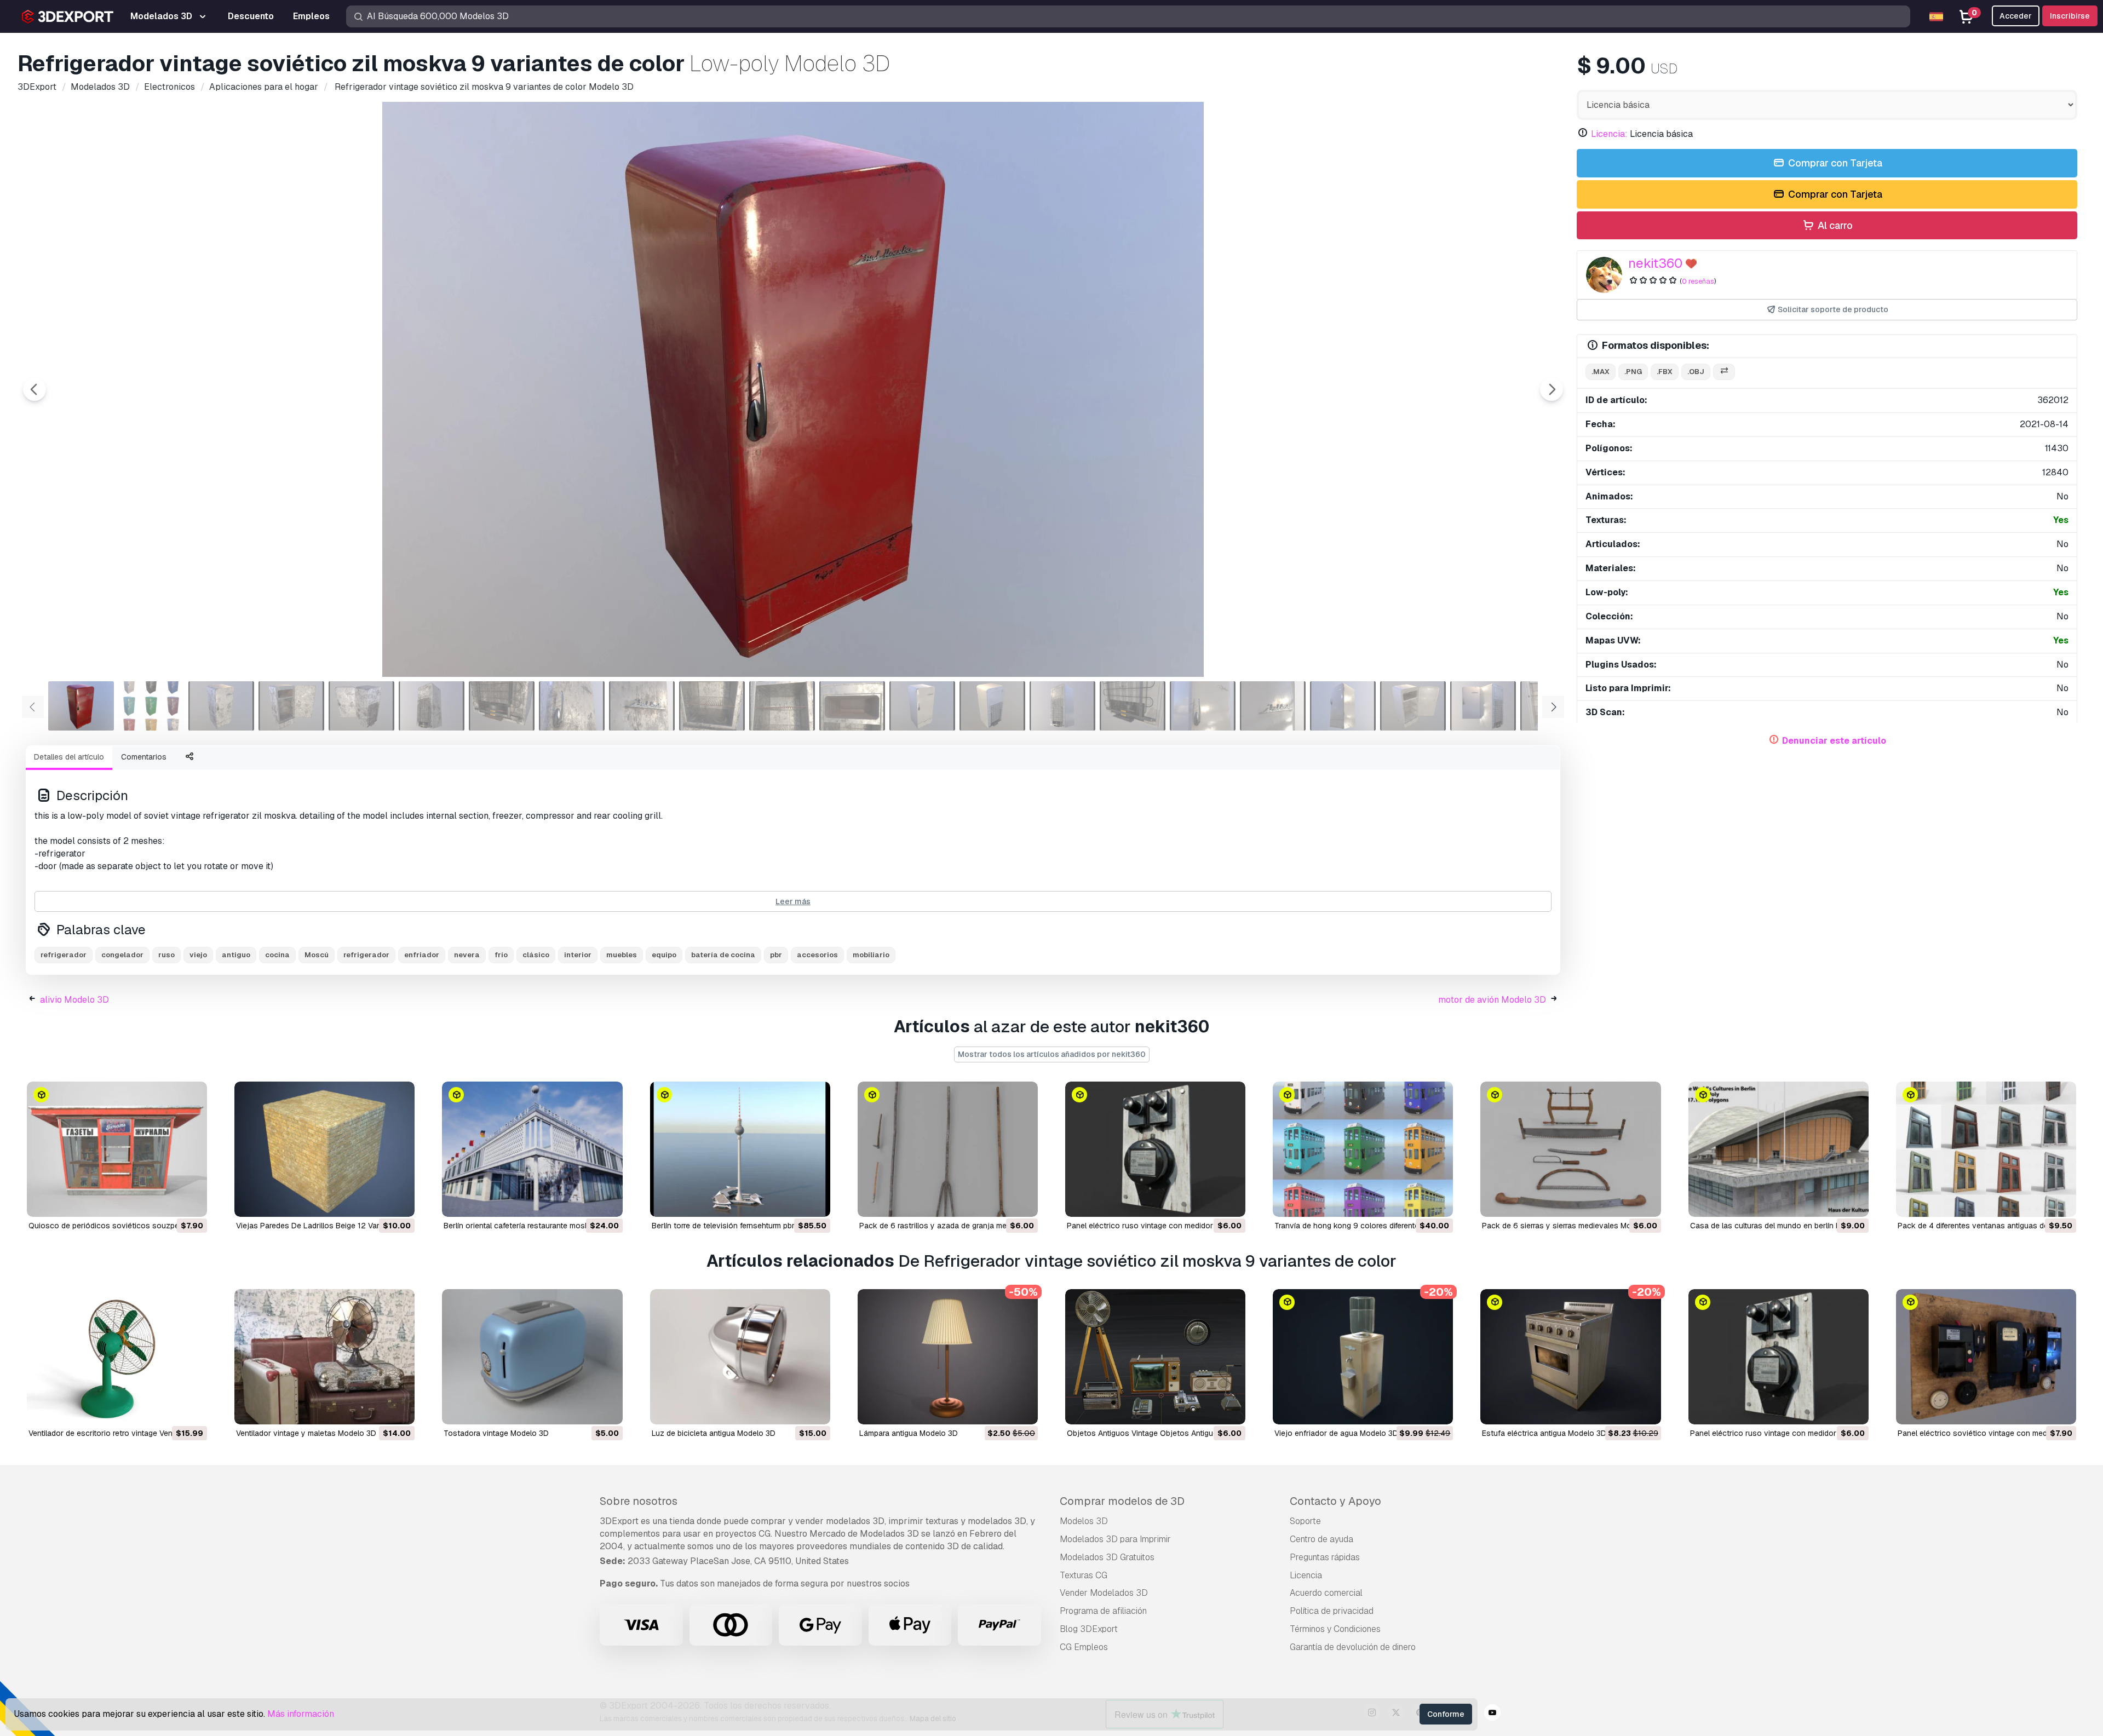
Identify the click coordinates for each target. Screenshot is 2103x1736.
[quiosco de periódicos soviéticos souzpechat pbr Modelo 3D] (117, 1149)
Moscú (317, 955)
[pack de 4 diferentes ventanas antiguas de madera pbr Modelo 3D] (1986, 1149)
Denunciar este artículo (1834, 741)
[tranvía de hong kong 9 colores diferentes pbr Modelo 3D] (1363, 1149)
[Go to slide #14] (992, 706)
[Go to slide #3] (221, 706)
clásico (536, 955)
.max (1601, 372)
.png (1633, 372)
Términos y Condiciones (1335, 1629)
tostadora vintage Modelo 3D (496, 1433)
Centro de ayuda (1321, 1539)
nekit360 (1655, 263)
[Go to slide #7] (502, 706)
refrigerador (64, 955)
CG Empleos (1084, 1647)
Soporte (1305, 1521)
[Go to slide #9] (642, 706)
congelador (122, 955)
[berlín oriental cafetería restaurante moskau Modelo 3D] (532, 1149)
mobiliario (871, 955)
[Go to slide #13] (922, 706)
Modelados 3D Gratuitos (1107, 1557)
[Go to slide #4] (291, 706)
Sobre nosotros (639, 1501)
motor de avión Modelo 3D (1492, 1000)
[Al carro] (169, 1202)
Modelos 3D (1084, 1521)
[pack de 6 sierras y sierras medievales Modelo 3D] (1570, 1149)
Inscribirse (2070, 16)
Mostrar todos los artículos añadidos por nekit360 (1052, 1054)
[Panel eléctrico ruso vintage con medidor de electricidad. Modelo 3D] (1155, 1149)
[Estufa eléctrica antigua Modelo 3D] (1570, 1357)
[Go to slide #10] (712, 706)
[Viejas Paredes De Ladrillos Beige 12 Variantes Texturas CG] (324, 1149)
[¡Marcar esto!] (191, 1202)
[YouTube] (1492, 1714)
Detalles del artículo (69, 757)
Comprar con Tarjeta (1834, 163)
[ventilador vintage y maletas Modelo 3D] (324, 1357)
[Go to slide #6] (432, 706)
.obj (1696, 372)
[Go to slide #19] (1343, 706)
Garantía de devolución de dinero (1353, 1647)
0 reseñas (1698, 281)
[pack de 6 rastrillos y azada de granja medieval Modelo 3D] (948, 1149)
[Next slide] (1552, 389)
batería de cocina (723, 955)
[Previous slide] (35, 389)
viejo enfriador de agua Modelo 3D (1336, 1433)
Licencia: (1609, 134)
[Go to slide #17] (1203, 706)
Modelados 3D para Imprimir (1115, 1539)
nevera (467, 955)
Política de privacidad (1332, 1611)
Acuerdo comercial (1326, 1593)
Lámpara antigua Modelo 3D (909, 1433)
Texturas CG (1084, 1575)
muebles (622, 955)
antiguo (236, 955)
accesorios (817, 955)
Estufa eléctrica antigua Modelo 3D (1544, 1433)
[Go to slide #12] (852, 706)
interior (578, 955)
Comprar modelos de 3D (1122, 1501)
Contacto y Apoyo (1335, 1501)
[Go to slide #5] (361, 706)
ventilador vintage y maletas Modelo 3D (306, 1433)
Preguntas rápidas (1325, 1557)
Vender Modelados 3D (1104, 1593)
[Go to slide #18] (1273, 706)
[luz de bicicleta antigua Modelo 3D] (740, 1357)
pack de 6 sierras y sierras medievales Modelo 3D (1570, 1226)
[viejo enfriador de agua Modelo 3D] (1363, 1357)
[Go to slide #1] (81, 706)
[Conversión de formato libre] (1724, 372)
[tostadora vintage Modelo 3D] (532, 1357)
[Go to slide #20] (1413, 706)
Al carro (1834, 225)
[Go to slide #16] (1133, 706)
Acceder (2016, 16)
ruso (166, 955)
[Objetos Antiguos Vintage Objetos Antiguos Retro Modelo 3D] (1155, 1357)
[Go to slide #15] (1062, 706)
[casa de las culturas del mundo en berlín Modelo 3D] (1779, 1149)
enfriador (422, 955)
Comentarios (144, 757)
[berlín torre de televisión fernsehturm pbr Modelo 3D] (740, 1149)
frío (501, 955)
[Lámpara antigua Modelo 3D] (948, 1357)
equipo (664, 955)
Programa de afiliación (1103, 1611)
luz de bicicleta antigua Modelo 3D (714, 1433)
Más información (301, 1714)
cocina (277, 955)
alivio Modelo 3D (74, 1000)
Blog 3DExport (1089, 1629)
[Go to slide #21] (1483, 706)
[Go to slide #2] (151, 706)
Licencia (1306, 1575)
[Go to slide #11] (782, 706)
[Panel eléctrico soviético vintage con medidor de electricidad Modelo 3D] (1986, 1357)
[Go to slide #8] (572, 706)
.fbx (1665, 372)
